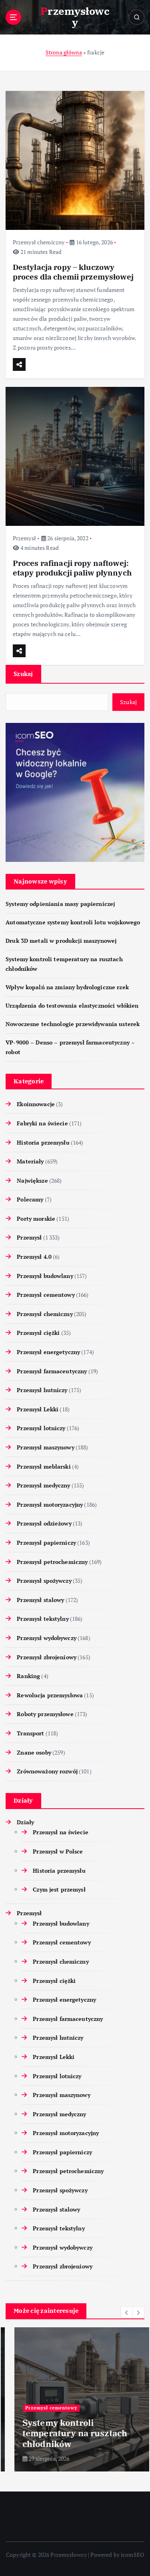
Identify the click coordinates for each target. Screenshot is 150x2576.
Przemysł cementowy (46, 1295)
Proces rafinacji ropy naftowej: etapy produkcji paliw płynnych (72, 568)
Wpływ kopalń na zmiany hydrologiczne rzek (67, 987)
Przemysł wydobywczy (47, 1638)
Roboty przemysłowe (45, 1714)
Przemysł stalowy (40, 1600)
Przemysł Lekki (38, 1409)
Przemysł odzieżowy (44, 1523)
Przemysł (24, 538)
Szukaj (23, 674)
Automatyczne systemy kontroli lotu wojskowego (73, 922)
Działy (25, 1822)
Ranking (28, 1676)
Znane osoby (34, 1752)
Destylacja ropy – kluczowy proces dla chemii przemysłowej (73, 272)
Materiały (30, 1161)
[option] (75, 2399)
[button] (127, 2312)
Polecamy (30, 1199)
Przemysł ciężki (38, 1333)
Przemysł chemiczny (39, 242)
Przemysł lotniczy (41, 1428)
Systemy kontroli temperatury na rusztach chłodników (66, 2433)
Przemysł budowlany (45, 1276)
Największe (32, 1180)
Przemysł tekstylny (43, 1619)
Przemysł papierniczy (46, 1543)
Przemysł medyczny (43, 1485)
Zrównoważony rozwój (47, 1771)
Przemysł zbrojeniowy (47, 1657)
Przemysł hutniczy (42, 1390)
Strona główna (64, 52)
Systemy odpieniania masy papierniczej (60, 904)
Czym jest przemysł (59, 1889)
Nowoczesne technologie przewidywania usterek (73, 1024)
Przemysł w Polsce (58, 1851)
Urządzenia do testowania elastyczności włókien (72, 1005)
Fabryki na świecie (42, 1123)
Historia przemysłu (43, 1142)
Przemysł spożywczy (44, 1581)
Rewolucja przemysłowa (50, 1695)
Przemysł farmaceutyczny (52, 1371)
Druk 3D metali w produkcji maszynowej (61, 941)
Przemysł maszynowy (46, 1447)
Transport (30, 1733)
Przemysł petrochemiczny (52, 1562)
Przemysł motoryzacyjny (50, 1504)
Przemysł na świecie (61, 1832)
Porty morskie (36, 1219)
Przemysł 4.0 (34, 1257)
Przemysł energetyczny (48, 1352)
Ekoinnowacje (36, 1104)
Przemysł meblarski (44, 1466)
